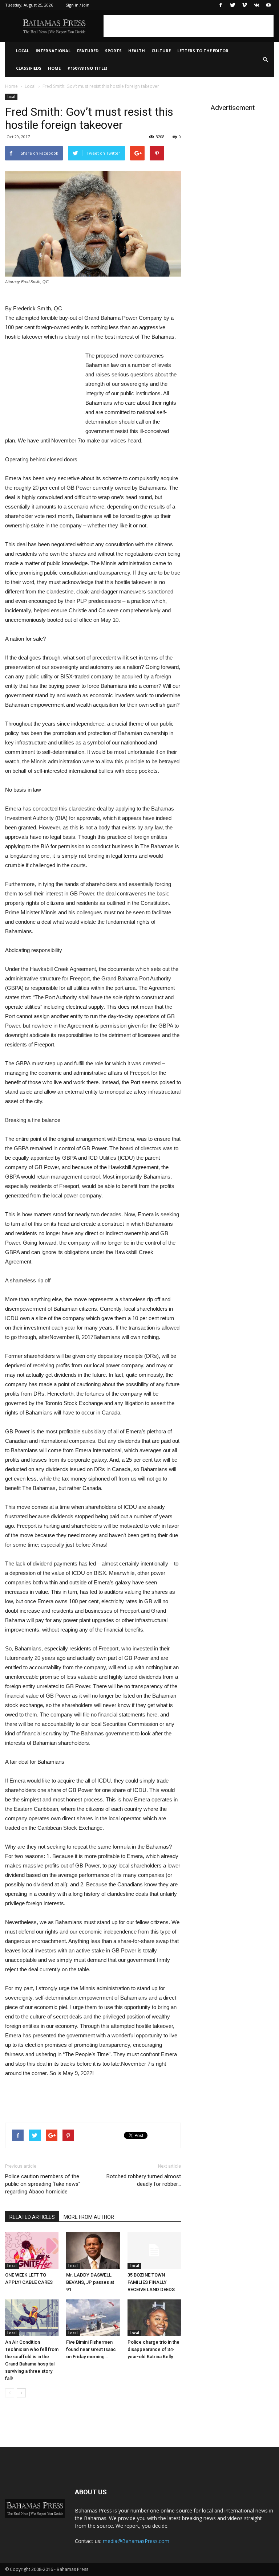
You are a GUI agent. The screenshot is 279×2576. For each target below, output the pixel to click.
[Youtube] (268, 5)
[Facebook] (221, 5)
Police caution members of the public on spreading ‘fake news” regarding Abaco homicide (43, 2184)
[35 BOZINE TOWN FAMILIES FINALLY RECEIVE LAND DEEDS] (154, 2250)
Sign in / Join (78, 5)
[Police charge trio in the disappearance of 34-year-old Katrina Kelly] (154, 2318)
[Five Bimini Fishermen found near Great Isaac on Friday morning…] (93, 2318)
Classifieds (29, 68)
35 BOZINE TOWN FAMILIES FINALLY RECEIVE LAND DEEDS (151, 2282)
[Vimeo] (244, 5)
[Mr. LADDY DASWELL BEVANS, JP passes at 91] (93, 2250)
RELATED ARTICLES (32, 2217)
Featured (88, 51)
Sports (113, 51)
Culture (161, 51)
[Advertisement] (189, 26)
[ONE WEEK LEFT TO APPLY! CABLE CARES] (32, 2250)
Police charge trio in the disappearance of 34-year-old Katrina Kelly (153, 2349)
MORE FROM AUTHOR (89, 2217)
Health (137, 51)
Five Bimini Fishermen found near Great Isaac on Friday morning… (91, 2349)
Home (54, 68)
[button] (265, 60)
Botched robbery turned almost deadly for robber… (144, 2180)
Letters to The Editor (203, 51)
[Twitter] (232, 5)
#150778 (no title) (87, 68)
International (53, 51)
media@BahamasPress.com (136, 2541)
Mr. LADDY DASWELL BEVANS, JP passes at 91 (90, 2282)
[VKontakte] (256, 5)
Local (23, 51)
